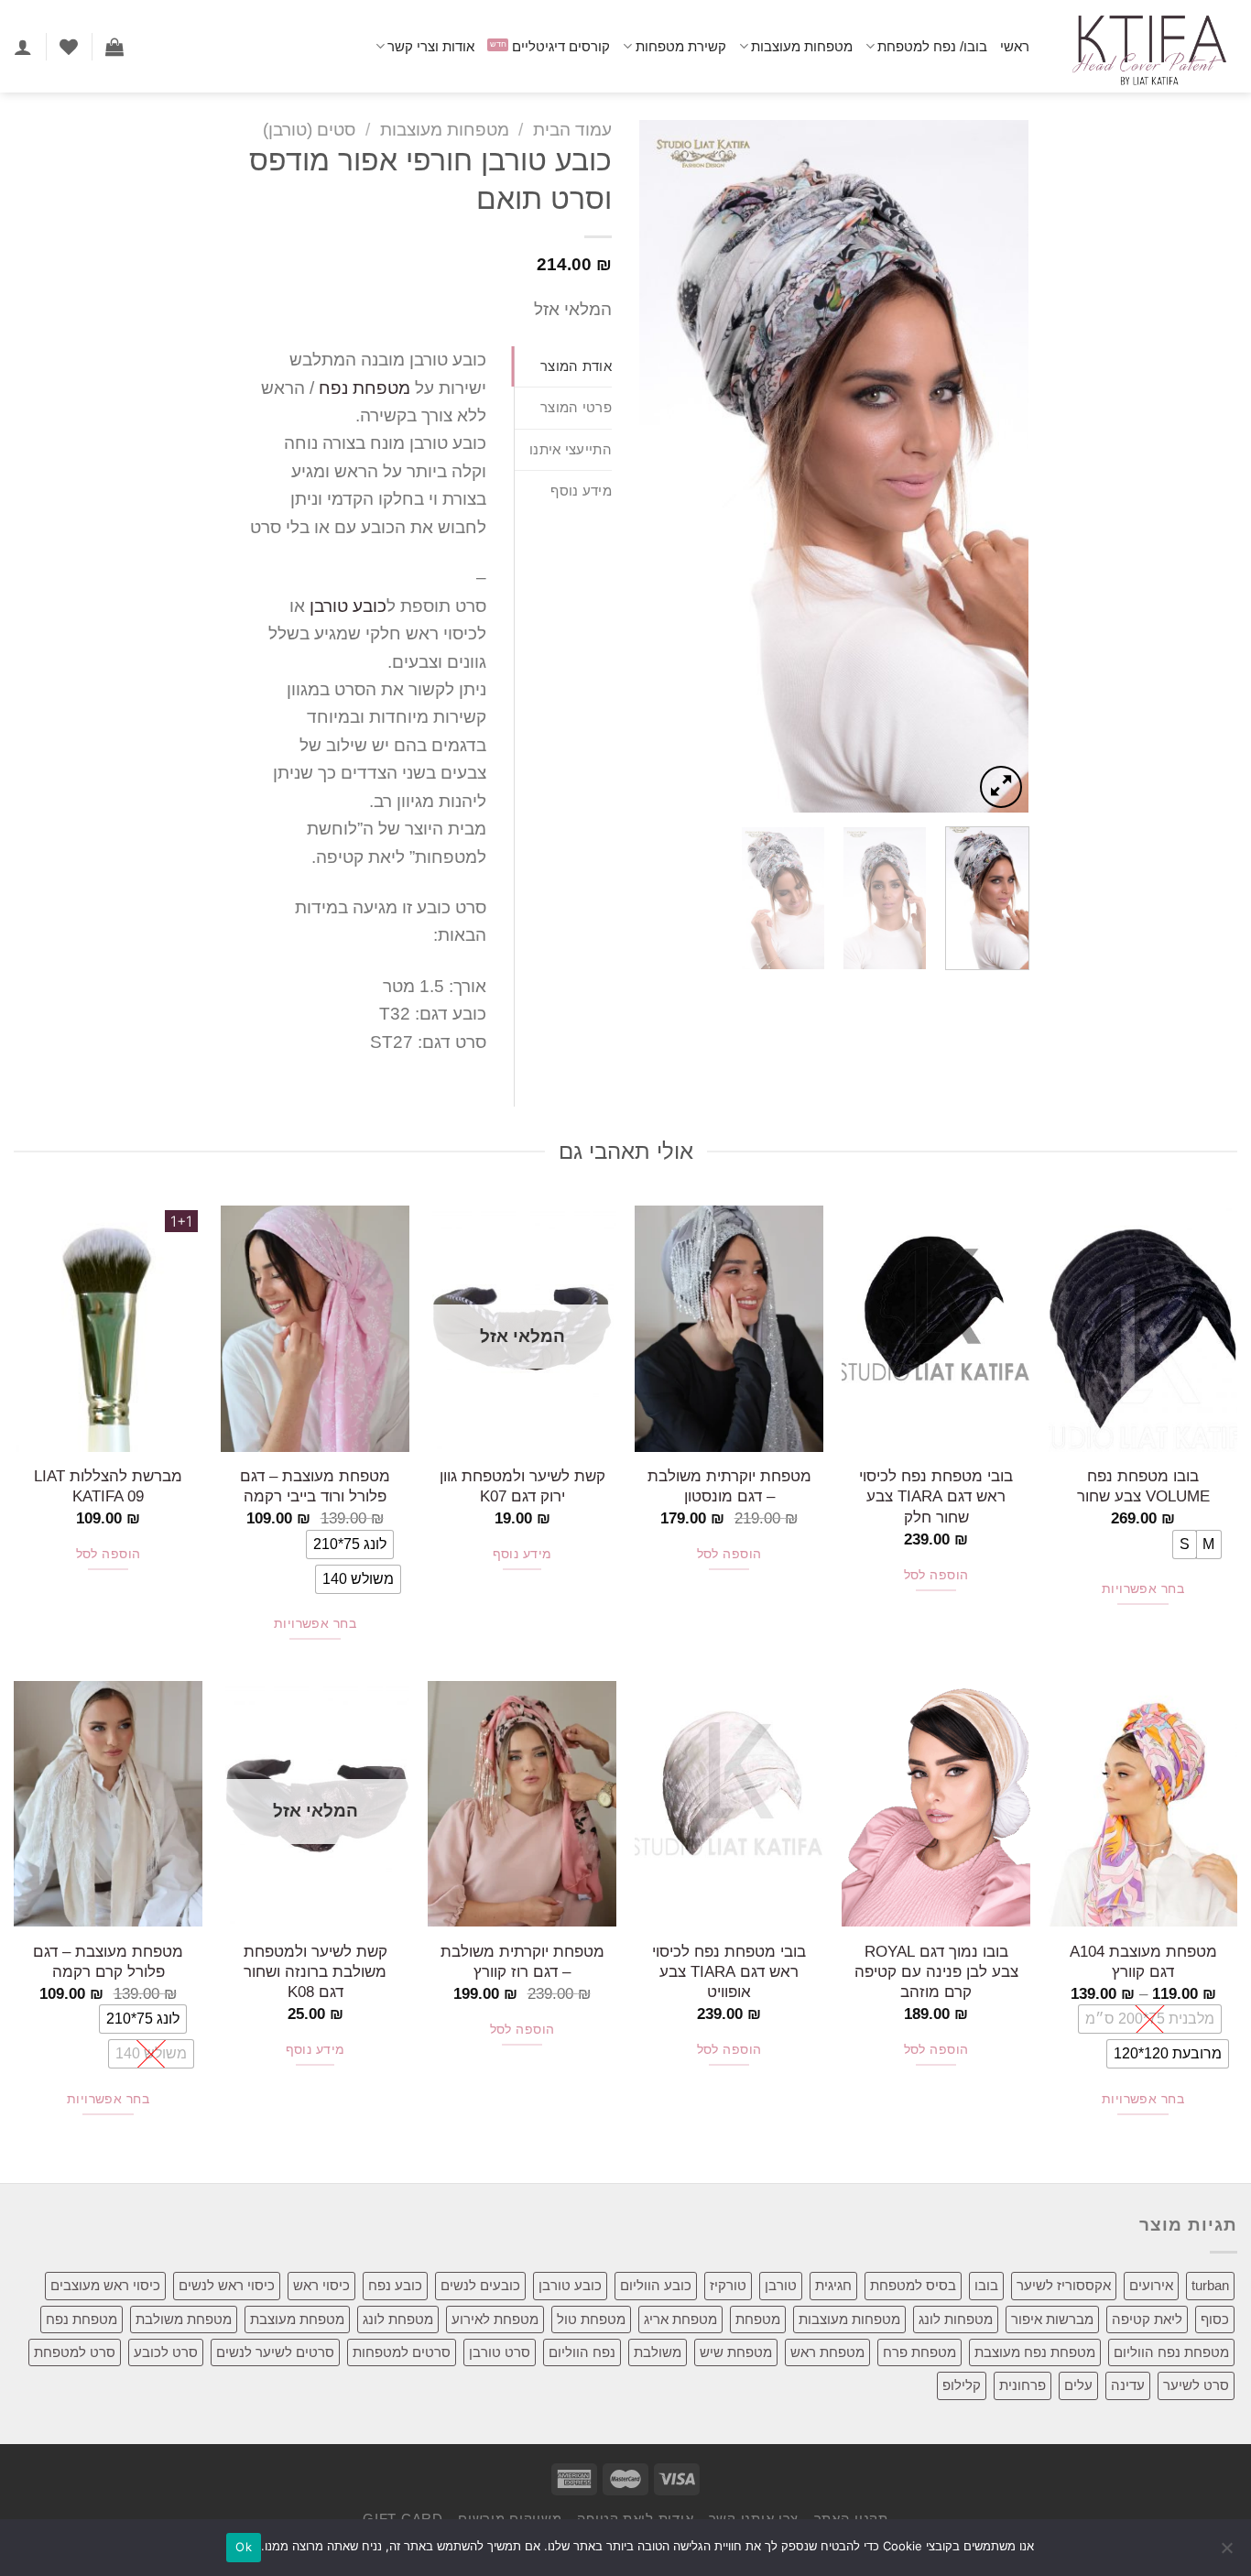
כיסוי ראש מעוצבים (105, 2285)
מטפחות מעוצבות (802, 46)
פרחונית (1023, 2385)
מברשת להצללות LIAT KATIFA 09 (108, 1486)
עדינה (1128, 2385)
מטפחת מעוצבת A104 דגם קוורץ (1143, 1961)
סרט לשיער (1196, 2385)
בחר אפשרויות (1143, 1589)
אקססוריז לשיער (1064, 2285)
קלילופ (962, 2385)
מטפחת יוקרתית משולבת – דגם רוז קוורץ (522, 1961)
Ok (244, 2547)
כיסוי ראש (321, 2285)
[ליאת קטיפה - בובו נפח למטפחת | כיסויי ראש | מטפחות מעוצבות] (1147, 46)
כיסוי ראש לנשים (227, 2285)
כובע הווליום (656, 2285)
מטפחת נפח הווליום (1171, 2352)
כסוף (1215, 2319)
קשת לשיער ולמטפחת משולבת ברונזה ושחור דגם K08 (315, 1972)
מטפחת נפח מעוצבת (1035, 2352)
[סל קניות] (114, 47)
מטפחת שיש (736, 2352)
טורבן (781, 2285)
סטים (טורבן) (309, 130)
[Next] (657, 466)
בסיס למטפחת (913, 2285)
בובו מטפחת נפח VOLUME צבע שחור (1143, 1486)
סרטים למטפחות (402, 2352)
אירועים (1151, 2285)
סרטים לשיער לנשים (275, 2352)
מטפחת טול (591, 2319)
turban (1210, 2285)
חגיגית (833, 2285)
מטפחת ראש (827, 2352)
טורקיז (728, 2285)
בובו (986, 2285)
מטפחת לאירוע (495, 2319)
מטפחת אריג (680, 2319)
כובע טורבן (348, 606)
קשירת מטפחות (680, 46)
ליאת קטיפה (1147, 2319)
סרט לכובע (166, 2352)
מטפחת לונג (398, 2319)
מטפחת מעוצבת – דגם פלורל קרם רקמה (108, 1961)
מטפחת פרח (919, 2352)
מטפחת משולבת (184, 2319)
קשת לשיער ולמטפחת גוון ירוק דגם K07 (522, 1486)
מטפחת (758, 2319)
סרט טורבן (500, 2352)
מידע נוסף (522, 1554)
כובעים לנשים (480, 2285)
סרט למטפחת (75, 2352)
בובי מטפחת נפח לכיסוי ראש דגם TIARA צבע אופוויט (729, 1972)
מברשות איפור (1052, 2319)
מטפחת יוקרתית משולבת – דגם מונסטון (729, 1486)
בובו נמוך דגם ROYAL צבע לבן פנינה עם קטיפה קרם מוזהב (936, 1972)
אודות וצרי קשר (431, 46)
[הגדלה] (1001, 787)
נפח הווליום (582, 2352)
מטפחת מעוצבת (297, 2319)
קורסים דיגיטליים (561, 46)
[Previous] (998, 466)
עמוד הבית (572, 130)
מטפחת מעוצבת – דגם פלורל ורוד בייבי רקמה (315, 1486)
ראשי (1015, 46)
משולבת (658, 2352)
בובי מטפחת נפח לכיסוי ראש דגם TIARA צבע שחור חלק (936, 1496)
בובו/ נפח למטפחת (932, 46)
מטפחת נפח (364, 388)
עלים (1078, 2385)
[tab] (563, 366)
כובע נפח (395, 2285)
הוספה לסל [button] (936, 1575)
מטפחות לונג (956, 2319)
